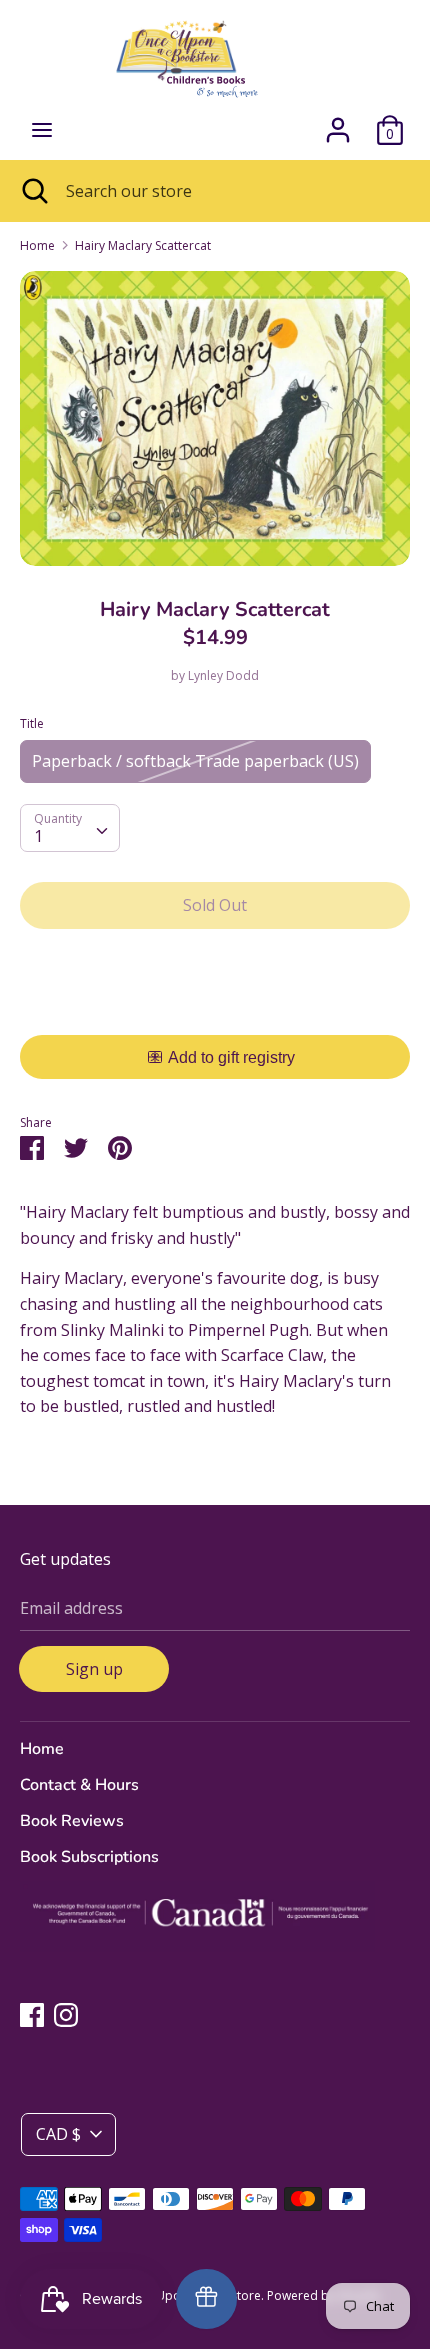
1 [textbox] (38, 836)
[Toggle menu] (42, 130)
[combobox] (70, 828)
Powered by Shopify (323, 2295)
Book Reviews (72, 1821)
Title (32, 723)
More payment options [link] (215, 1013)
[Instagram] (66, 2014)
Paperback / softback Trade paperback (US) (195, 761)
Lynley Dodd (223, 675)
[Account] (338, 122)
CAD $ (58, 2134)
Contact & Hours (79, 1785)
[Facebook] (32, 2014)
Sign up (94, 1669)
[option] (215, 418)
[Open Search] (33, 191)
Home (42, 1749)
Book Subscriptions (89, 1857)
